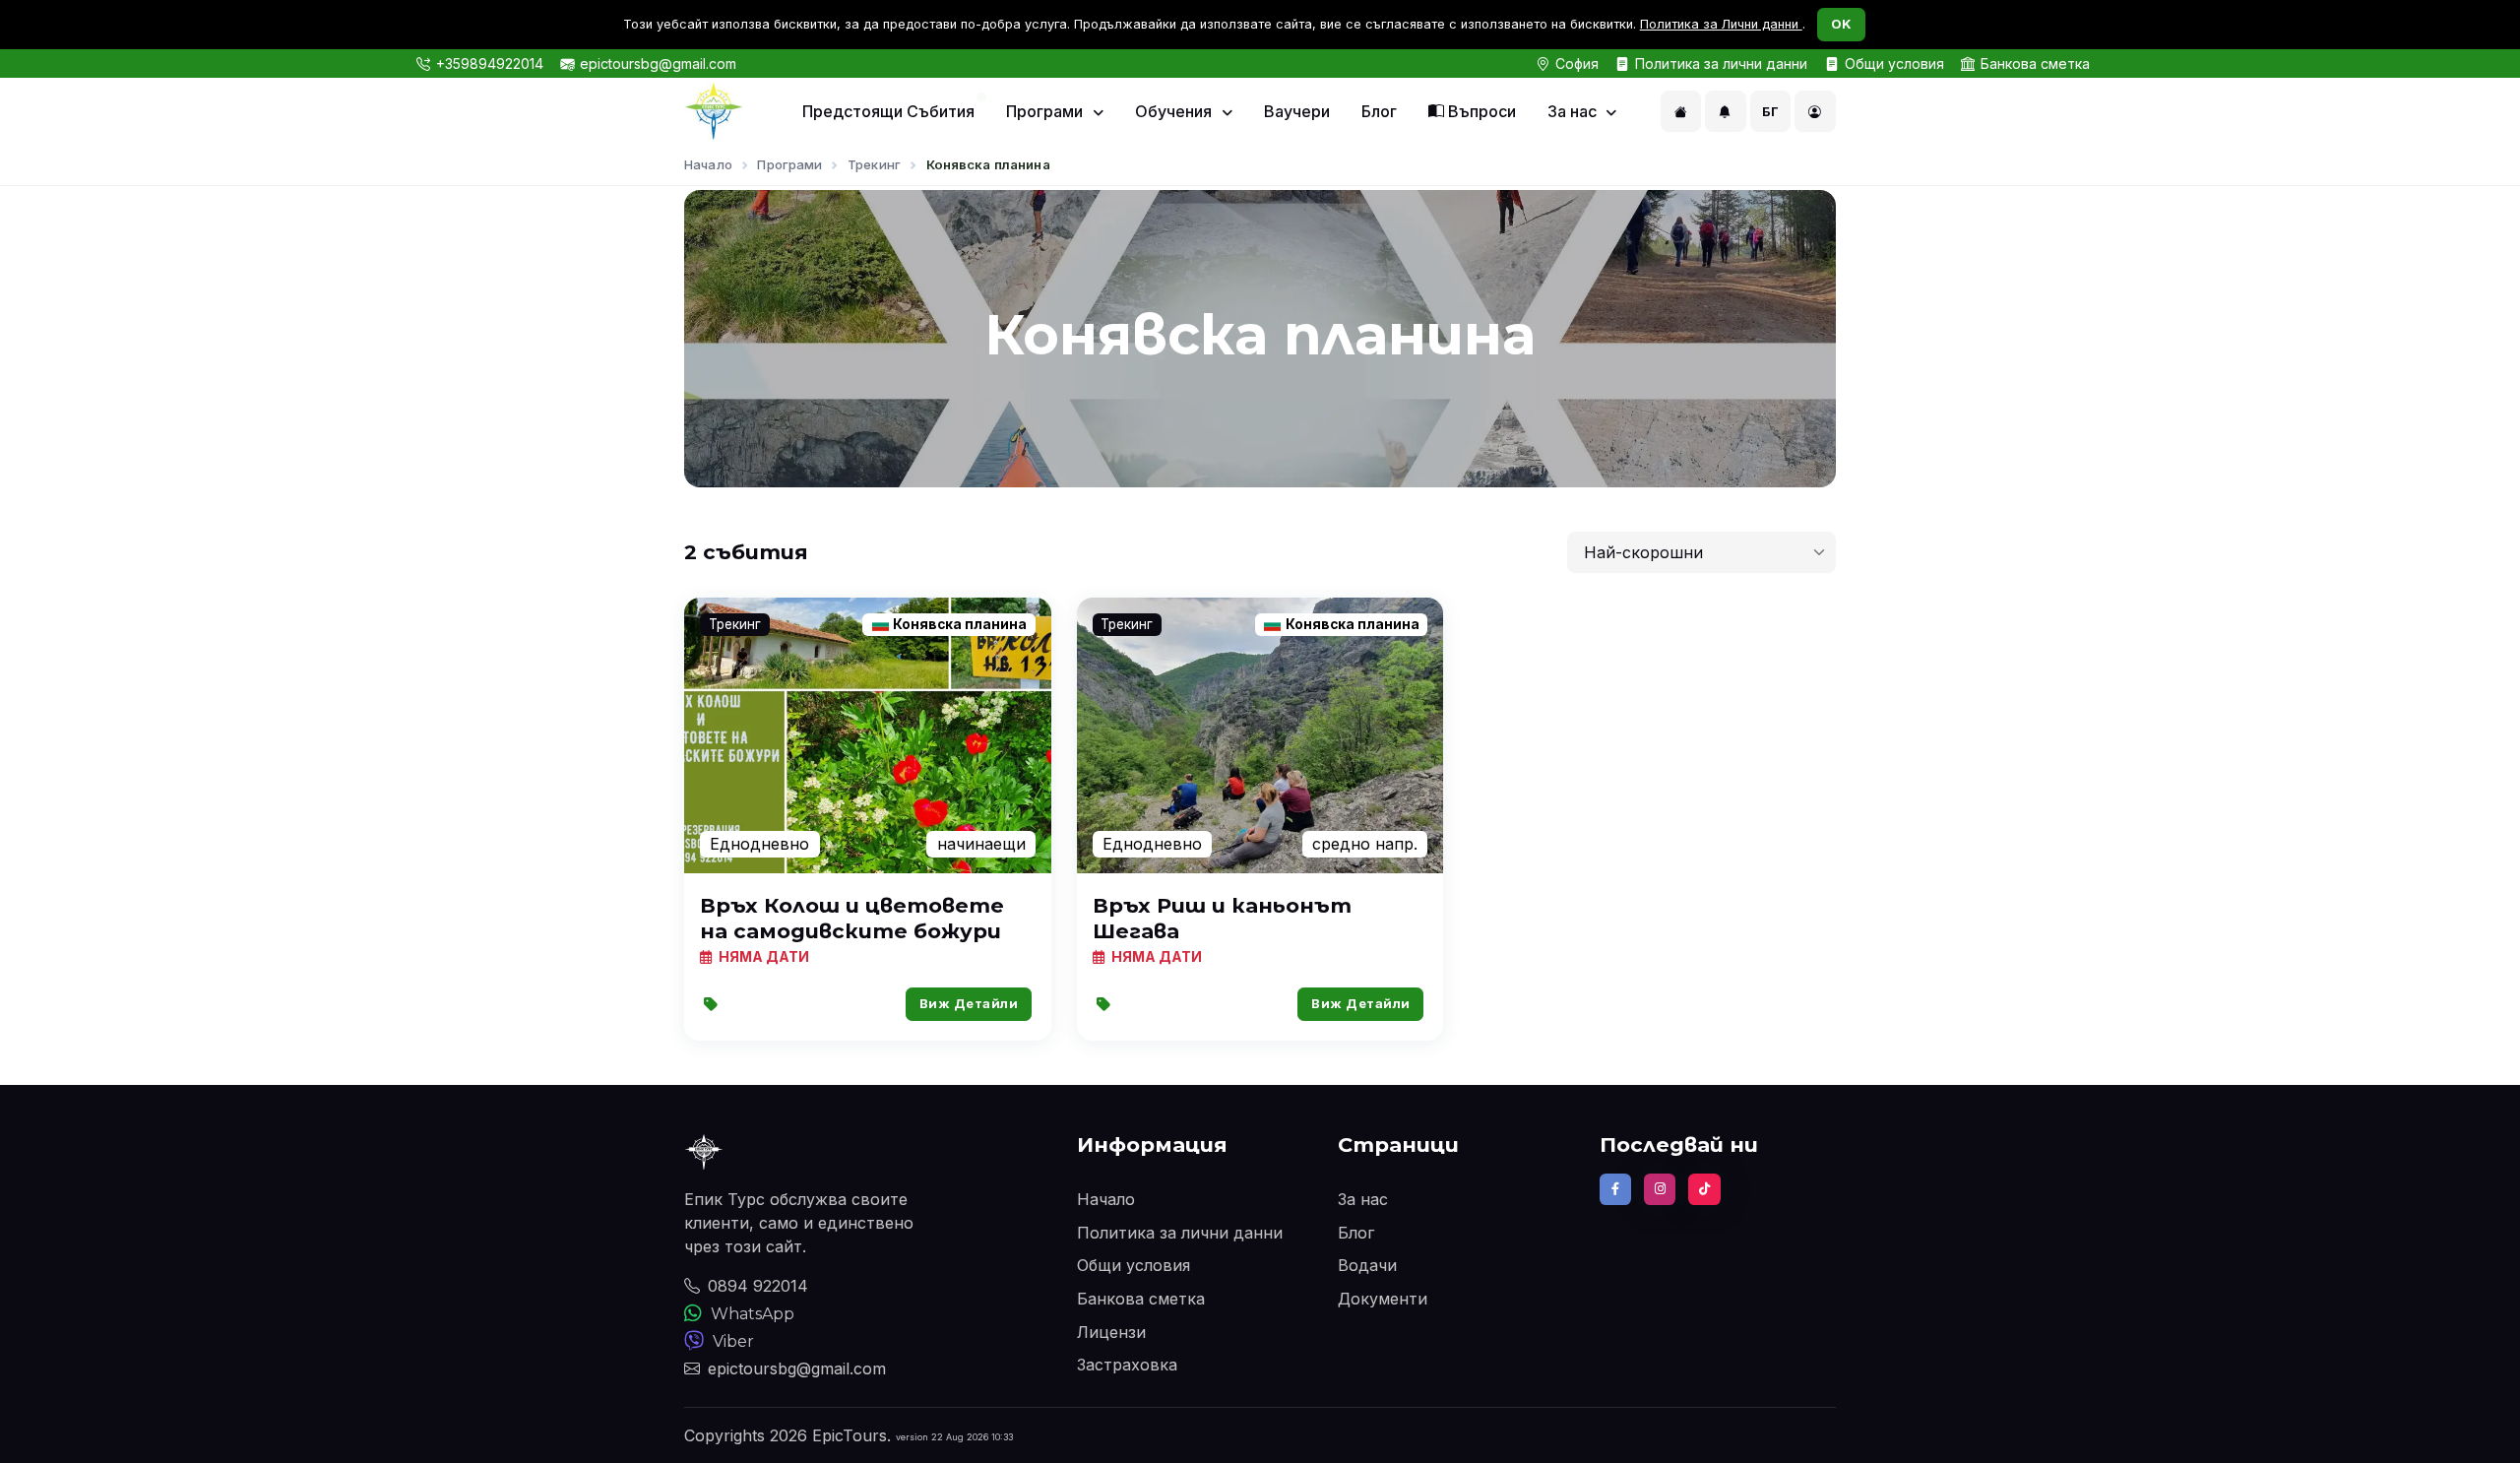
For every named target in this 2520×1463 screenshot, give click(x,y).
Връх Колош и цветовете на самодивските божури (852, 918)
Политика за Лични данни (1721, 24)
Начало (708, 164)
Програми (1046, 111)
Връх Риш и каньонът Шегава (1222, 918)
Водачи (1367, 1265)
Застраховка (1127, 1365)
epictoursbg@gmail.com (658, 64)
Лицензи (1111, 1332)
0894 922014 (758, 1286)
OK (1842, 24)
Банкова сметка (2035, 64)
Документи (1383, 1299)
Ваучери (1297, 111)
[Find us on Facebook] (1615, 1189)
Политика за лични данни (1721, 64)
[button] (1681, 111)
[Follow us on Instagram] (1660, 1189)
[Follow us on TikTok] (1704, 1189)
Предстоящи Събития (888, 111)
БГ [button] (1771, 112)
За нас (1574, 111)
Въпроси (1480, 111)
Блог (1379, 111)
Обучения (1175, 111)
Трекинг (874, 164)
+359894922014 (490, 64)
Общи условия (1894, 64)
